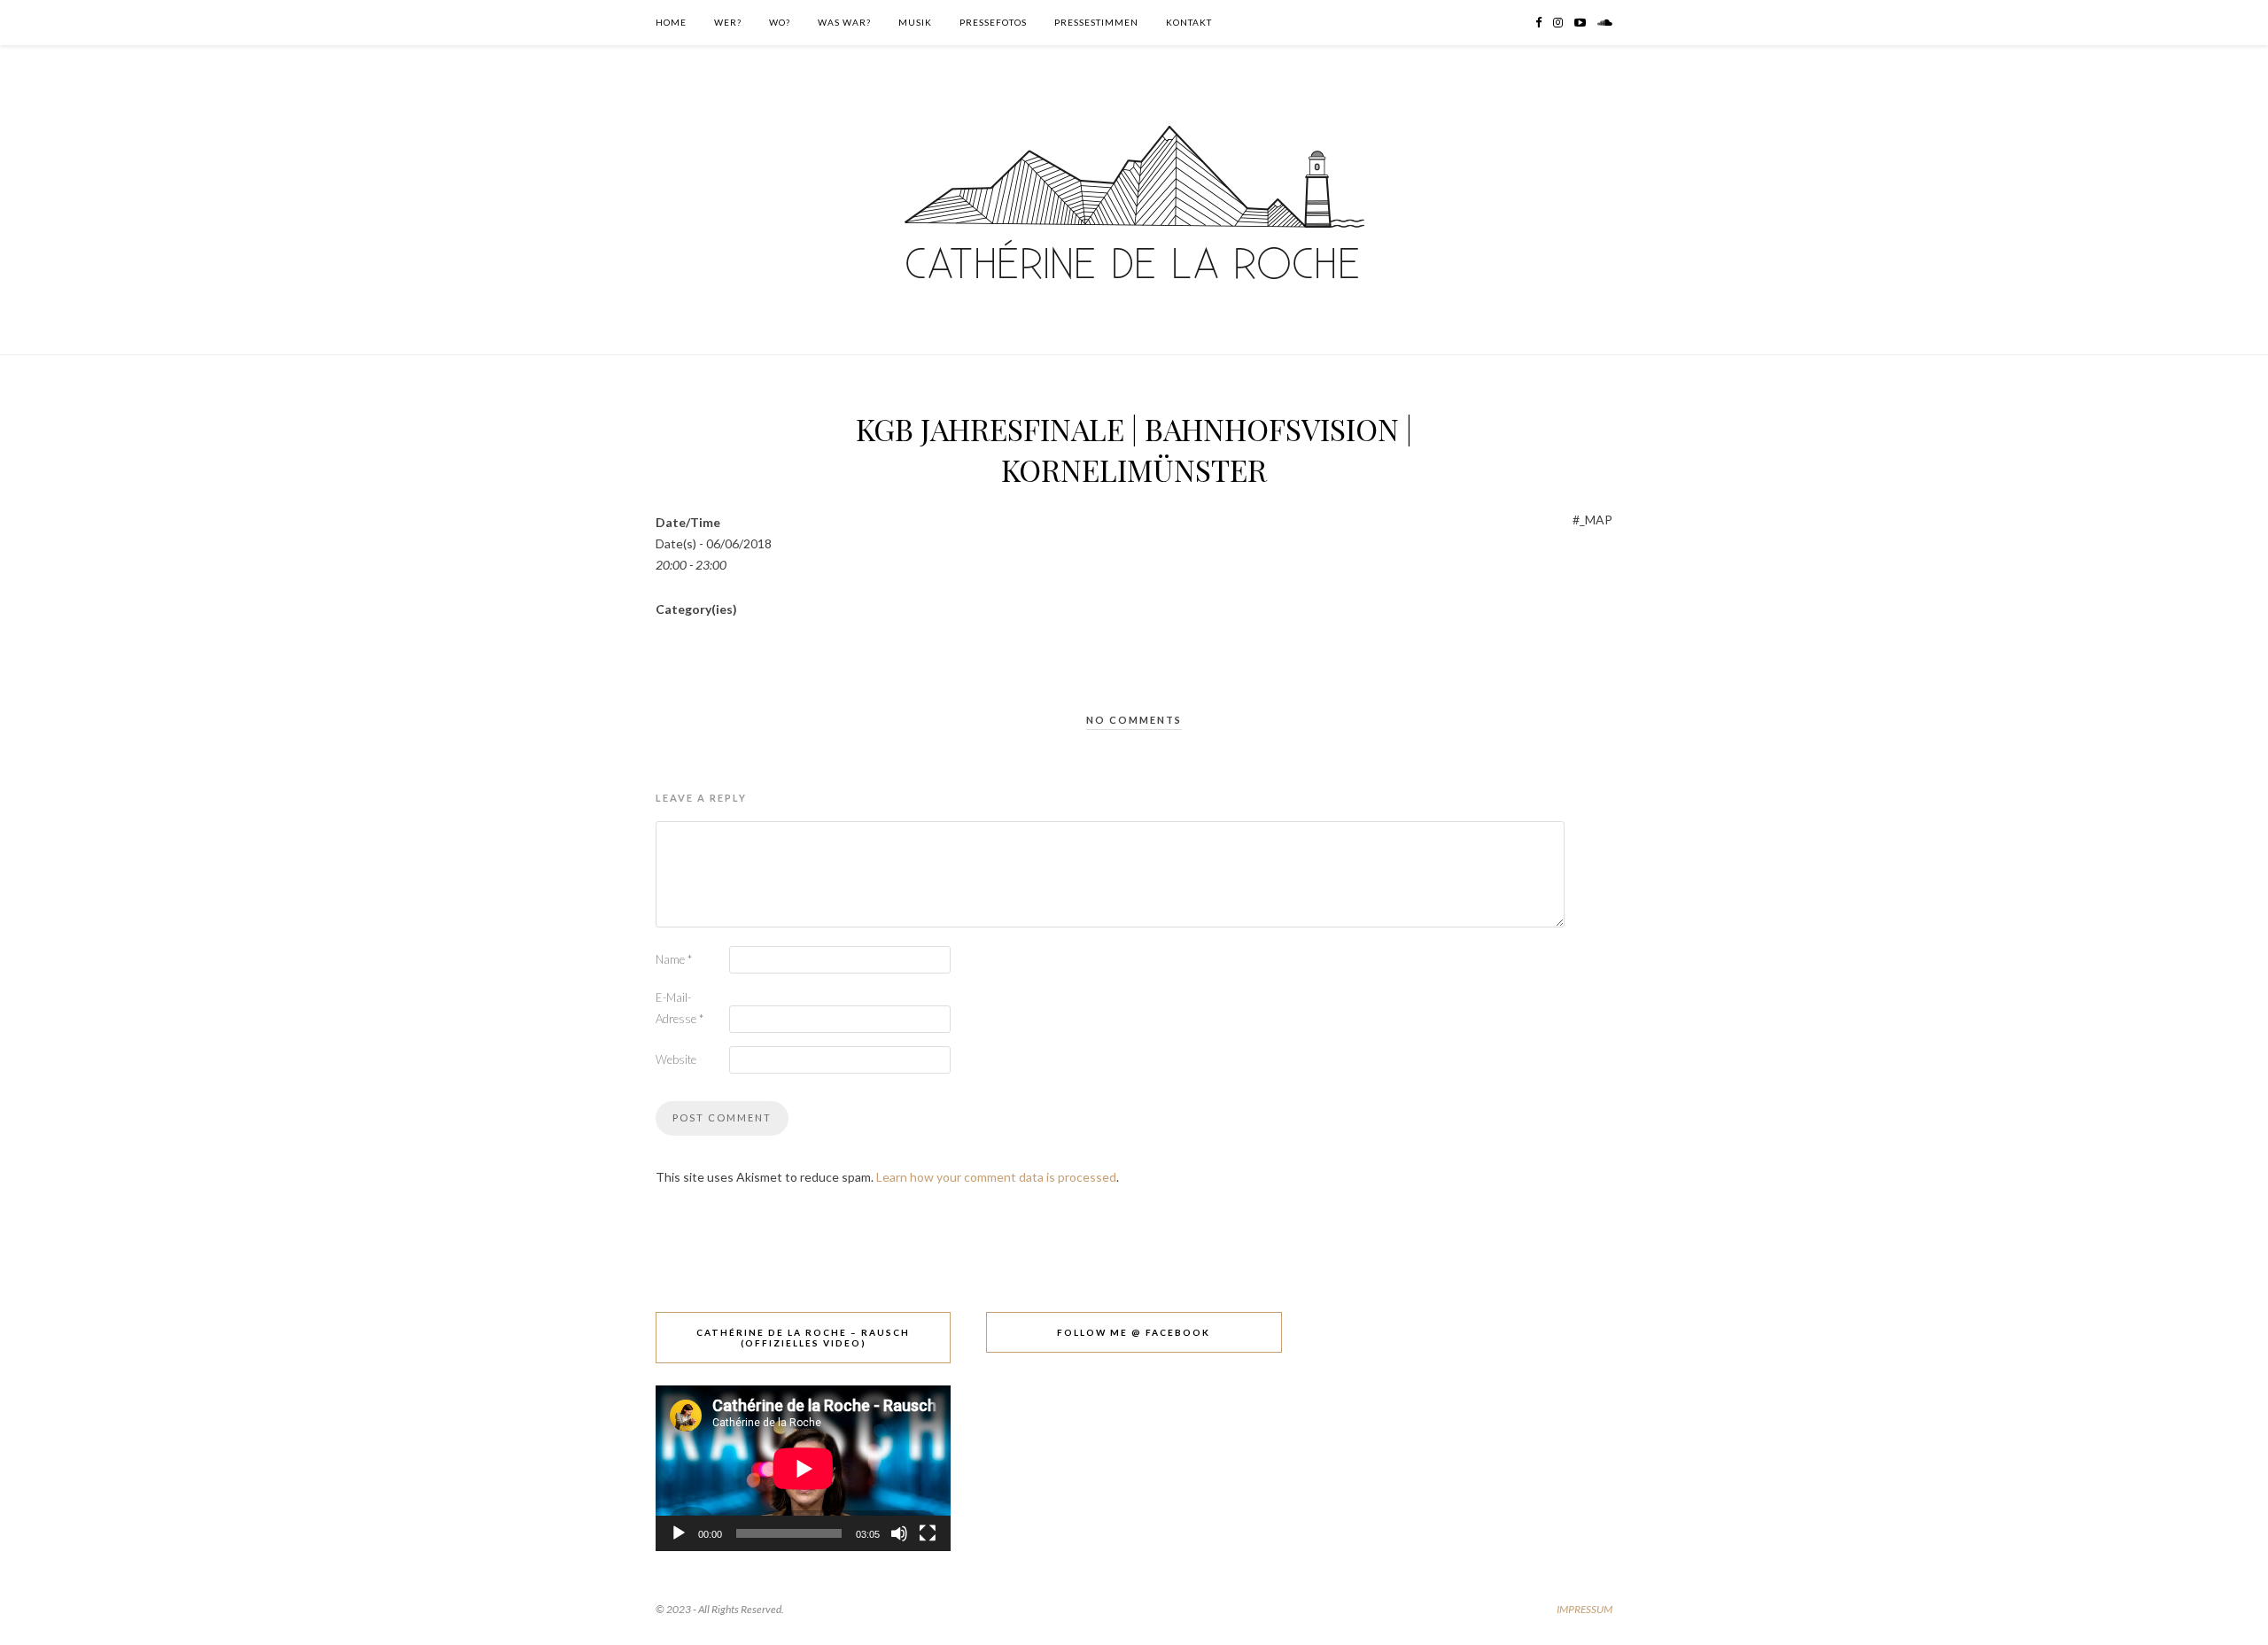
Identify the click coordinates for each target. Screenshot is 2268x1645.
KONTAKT (1189, 22)
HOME (671, 22)
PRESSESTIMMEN (1096, 22)
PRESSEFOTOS (993, 22)
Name (674, 959)
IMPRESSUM (1584, 1609)
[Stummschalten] (899, 1533)
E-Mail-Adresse (680, 1008)
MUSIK (915, 22)
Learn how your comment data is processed (996, 1177)
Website (676, 1059)
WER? (728, 22)
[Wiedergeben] (679, 1533)
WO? (780, 22)
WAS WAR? (844, 22)
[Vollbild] (928, 1533)
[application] (803, 1468)
